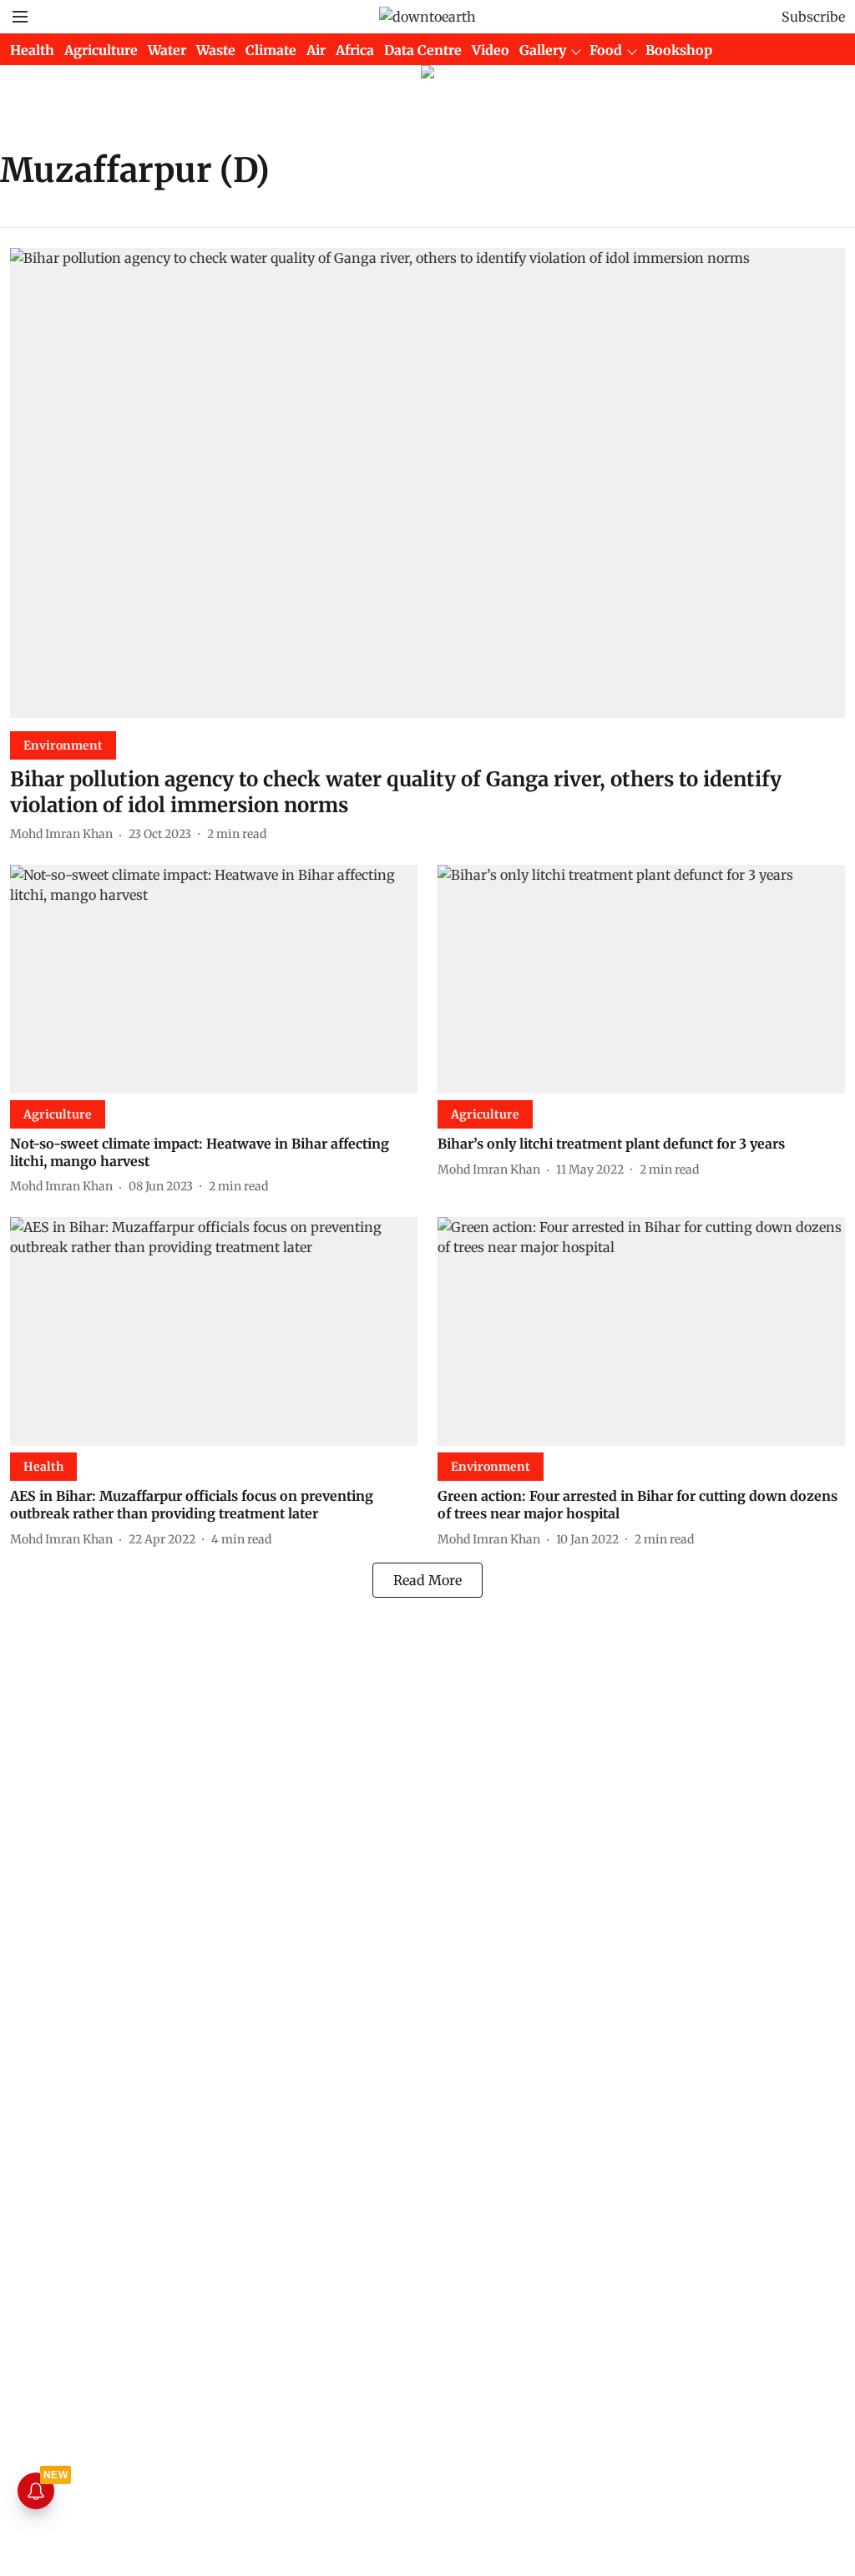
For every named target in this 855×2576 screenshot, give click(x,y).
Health (32, 50)
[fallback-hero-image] (427, 483)
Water (167, 50)
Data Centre (423, 50)
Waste (216, 50)
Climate (271, 50)
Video (491, 50)
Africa (355, 50)
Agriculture (101, 50)
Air (316, 50)
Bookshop (679, 50)
